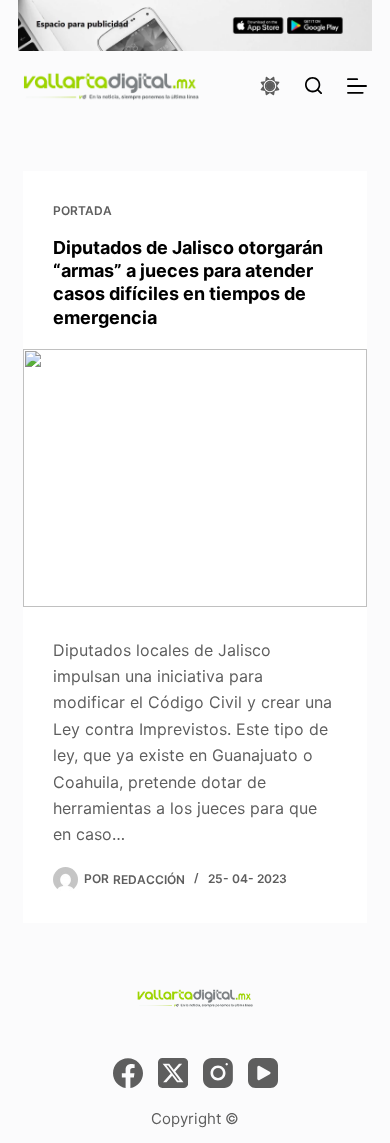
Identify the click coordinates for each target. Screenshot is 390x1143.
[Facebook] (128, 1073)
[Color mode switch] (270, 86)
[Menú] (357, 86)
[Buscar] (313, 85)
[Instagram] (218, 1073)
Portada (82, 210)
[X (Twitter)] (173, 1073)
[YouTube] (263, 1073)
